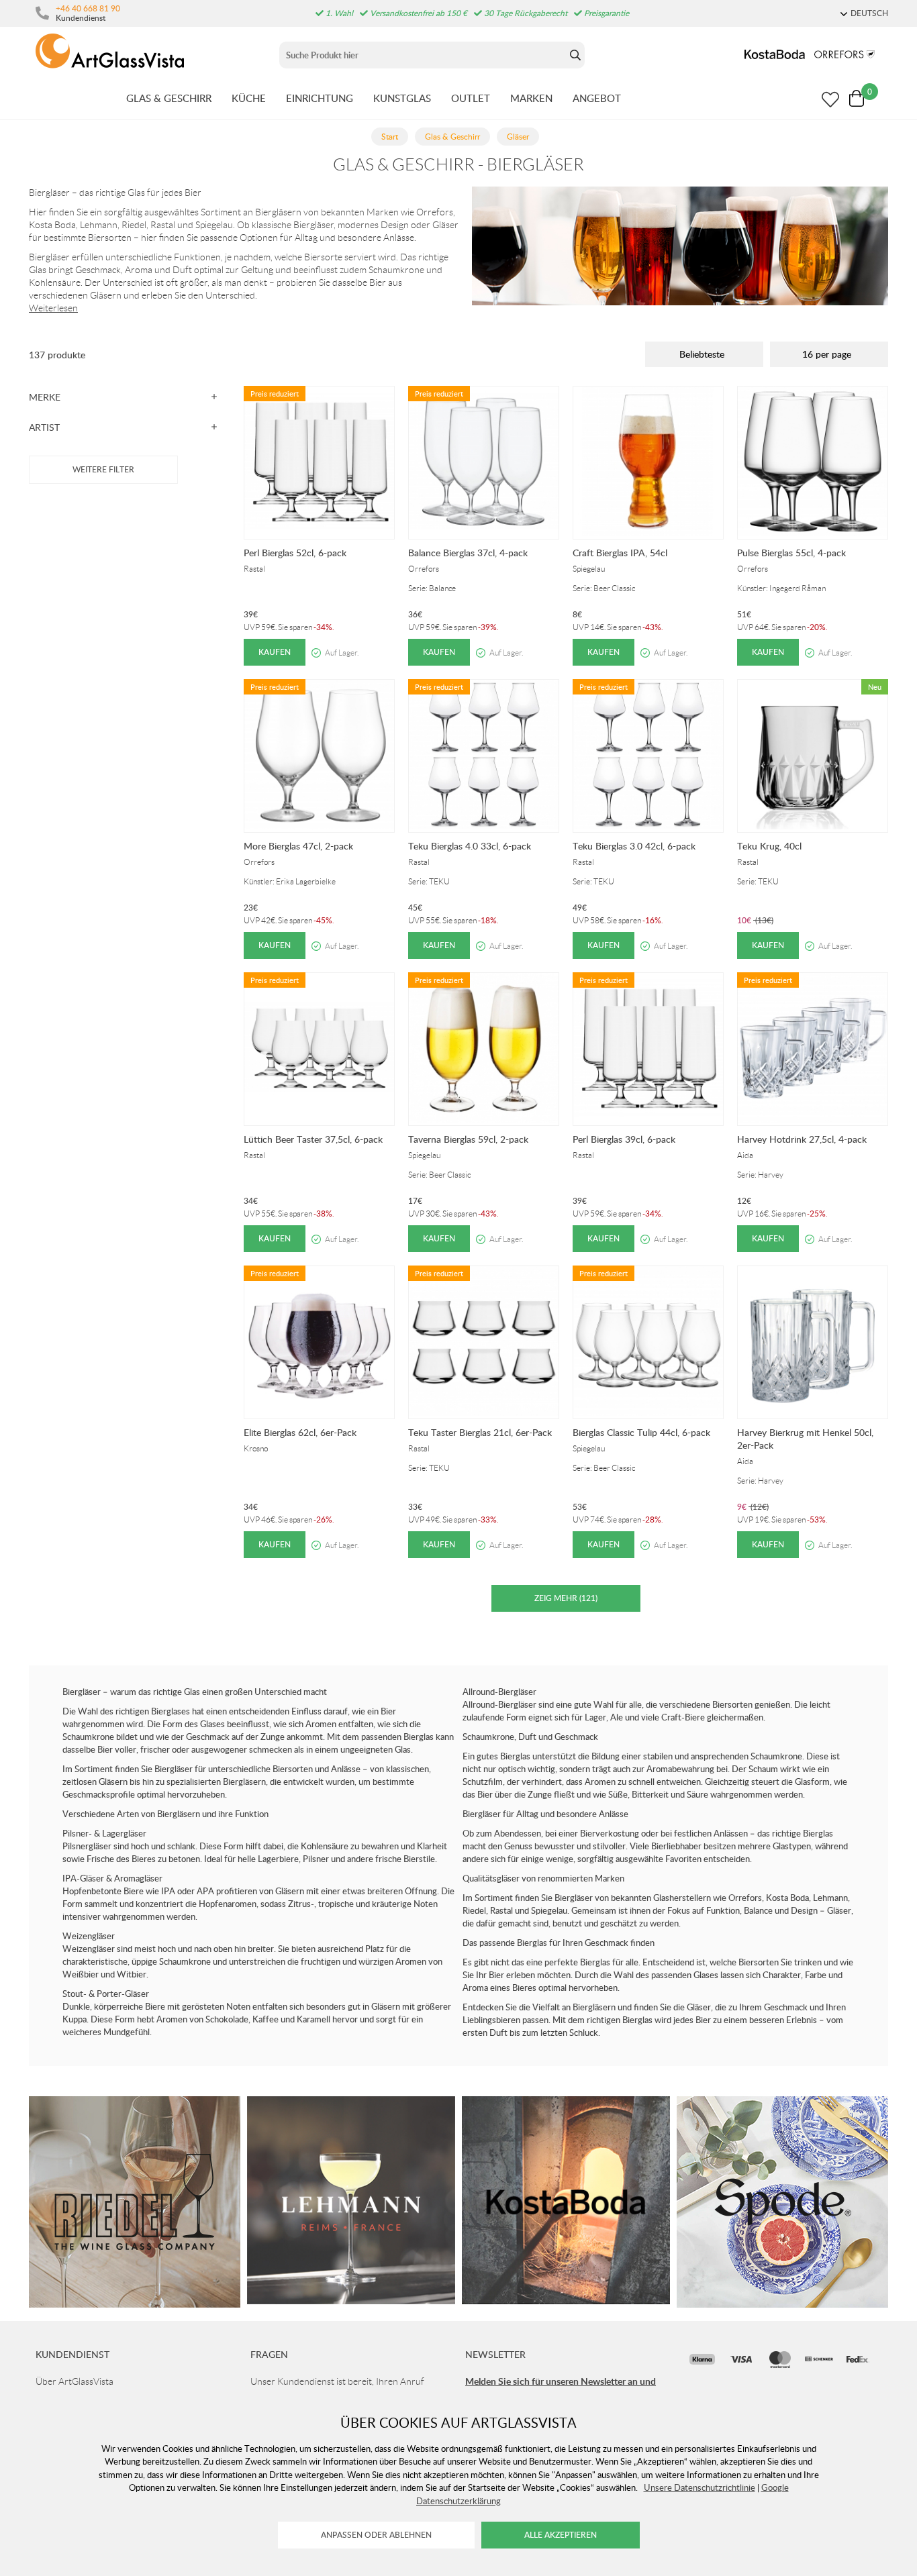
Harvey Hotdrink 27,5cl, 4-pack (802, 1139)
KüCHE (249, 98)
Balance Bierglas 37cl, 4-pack (468, 553)
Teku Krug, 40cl (769, 846)
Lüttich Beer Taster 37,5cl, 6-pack (313, 1139)
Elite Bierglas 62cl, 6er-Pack (300, 1432)
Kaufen (275, 652)
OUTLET (471, 98)
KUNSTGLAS (402, 98)
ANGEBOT (597, 98)
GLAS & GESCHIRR (169, 98)
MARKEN (531, 98)
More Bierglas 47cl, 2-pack (298, 846)
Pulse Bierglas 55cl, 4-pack (791, 553)
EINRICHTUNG (320, 98)
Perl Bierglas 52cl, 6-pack (295, 553)
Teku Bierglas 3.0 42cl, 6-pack (634, 846)
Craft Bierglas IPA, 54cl (620, 553)
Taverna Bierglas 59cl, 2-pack (468, 1139)
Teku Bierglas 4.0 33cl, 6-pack (470, 846)
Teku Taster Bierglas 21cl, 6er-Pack (480, 1432)
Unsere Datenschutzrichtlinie (699, 2487)
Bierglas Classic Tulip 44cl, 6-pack (641, 1432)
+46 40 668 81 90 (88, 8)
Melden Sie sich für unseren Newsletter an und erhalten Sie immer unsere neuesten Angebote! (561, 2388)
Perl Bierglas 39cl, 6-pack (624, 1139)
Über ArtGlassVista (75, 2381)
